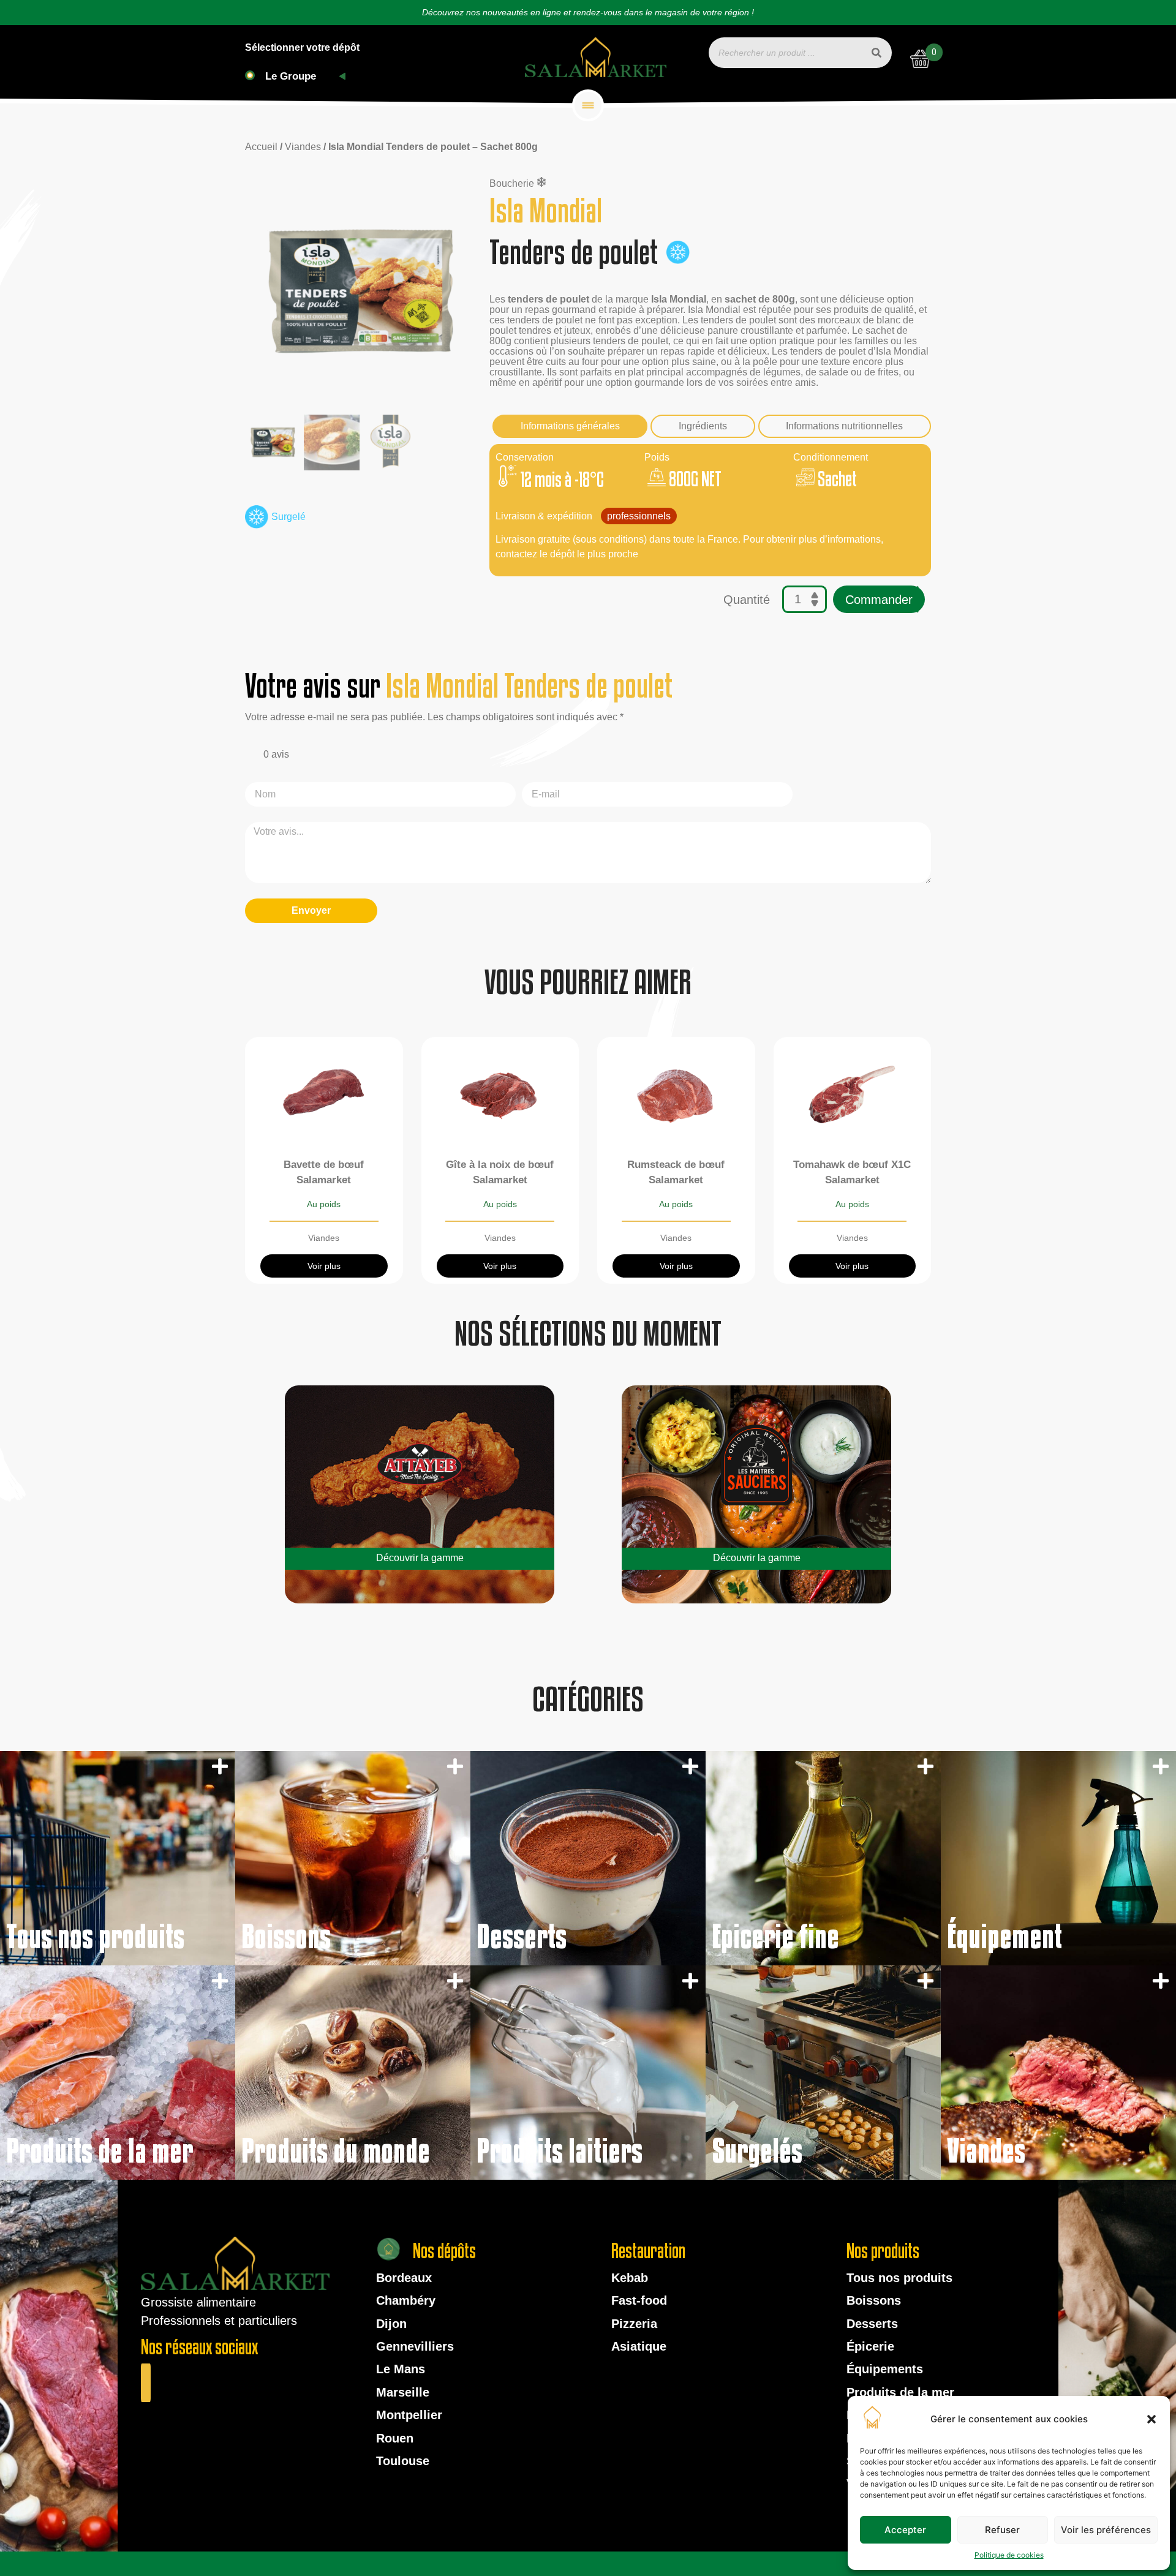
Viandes (303, 147)
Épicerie (870, 2346)
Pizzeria (634, 2324)
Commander (879, 600)
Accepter (905, 2530)
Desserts (872, 2324)
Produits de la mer (900, 2392)
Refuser (1002, 2530)
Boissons (874, 2300)
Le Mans (401, 2369)
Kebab (630, 2278)
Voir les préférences (1106, 2530)
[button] (1151, 2419)
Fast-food (639, 2300)
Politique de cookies (1009, 2555)
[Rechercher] (876, 53)
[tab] (570, 426)
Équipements (885, 2369)
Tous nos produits (899, 2278)
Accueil (261, 147)
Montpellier (409, 2415)
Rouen (395, 2438)
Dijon (391, 2324)
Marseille (403, 2392)
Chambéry (406, 2300)
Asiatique (639, 2346)
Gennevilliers (415, 2346)
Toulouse (403, 2461)
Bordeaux (404, 2278)
